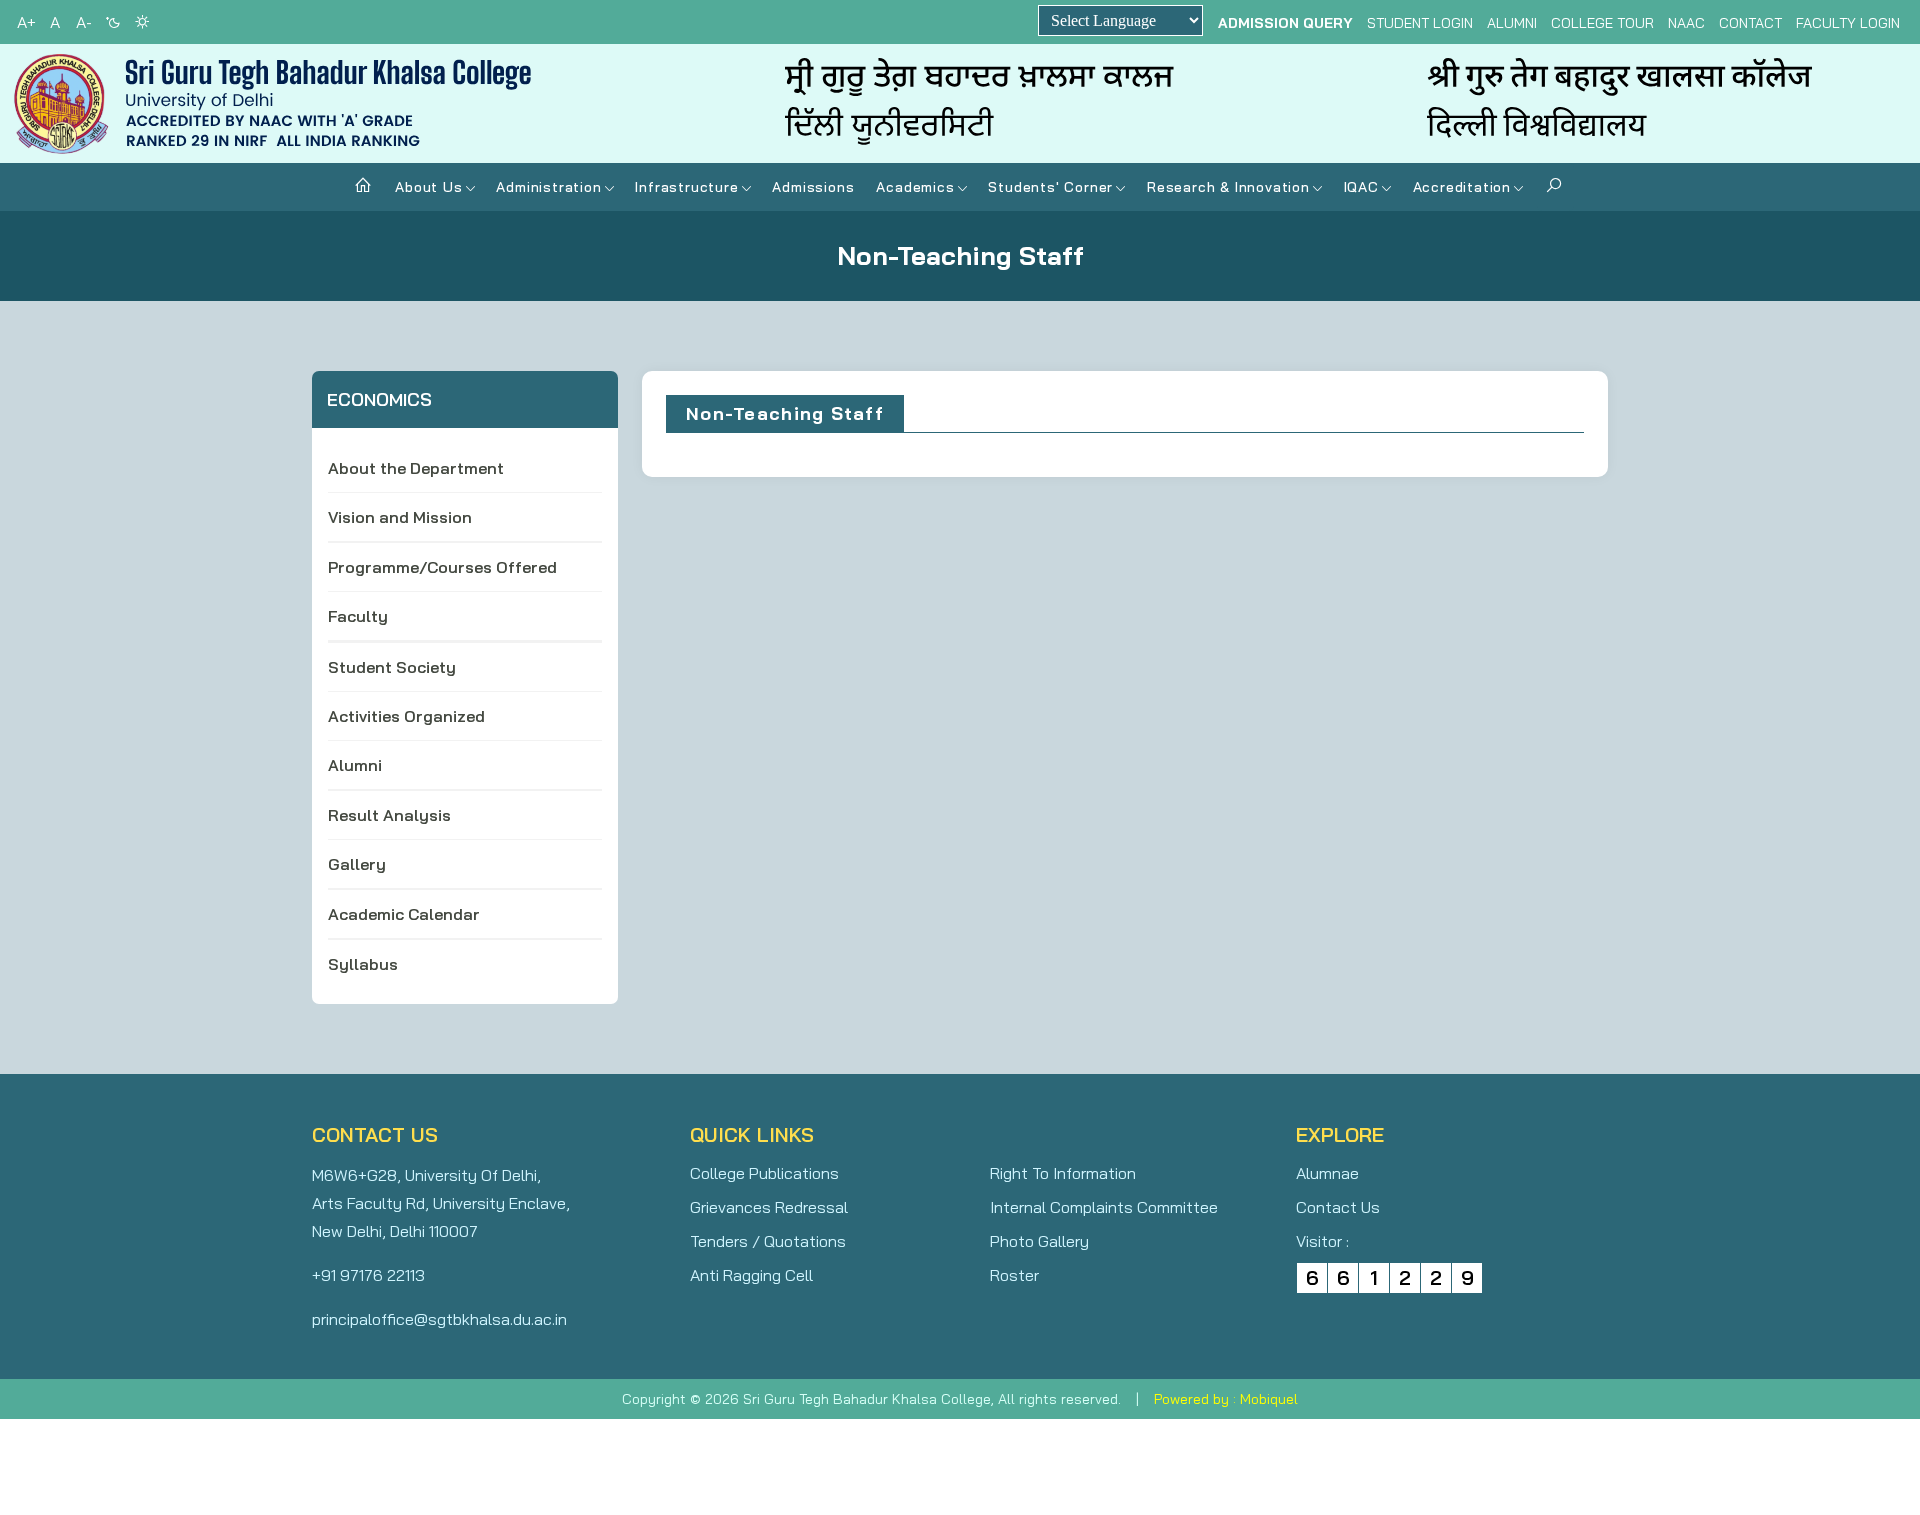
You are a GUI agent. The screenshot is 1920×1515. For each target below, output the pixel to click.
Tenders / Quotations (768, 1241)
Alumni (1512, 23)
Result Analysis (389, 815)
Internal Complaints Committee (1104, 1207)
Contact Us (1338, 1207)
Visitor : (1322, 1241)
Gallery (357, 864)
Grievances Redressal (769, 1207)
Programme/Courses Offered (442, 567)
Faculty (358, 616)
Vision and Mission (400, 517)
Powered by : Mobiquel (1226, 1399)
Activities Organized (406, 716)
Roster (1014, 1275)
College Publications (764, 1173)
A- (84, 22)
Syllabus (363, 964)
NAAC (1686, 23)
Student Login (1420, 23)
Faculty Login (1848, 23)
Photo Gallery (1039, 1241)
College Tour (1602, 23)
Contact (1750, 23)
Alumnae (1327, 1173)
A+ (26, 22)
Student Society (392, 667)
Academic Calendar (404, 914)
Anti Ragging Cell (751, 1275)
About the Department (416, 468)
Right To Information (1063, 1173)
